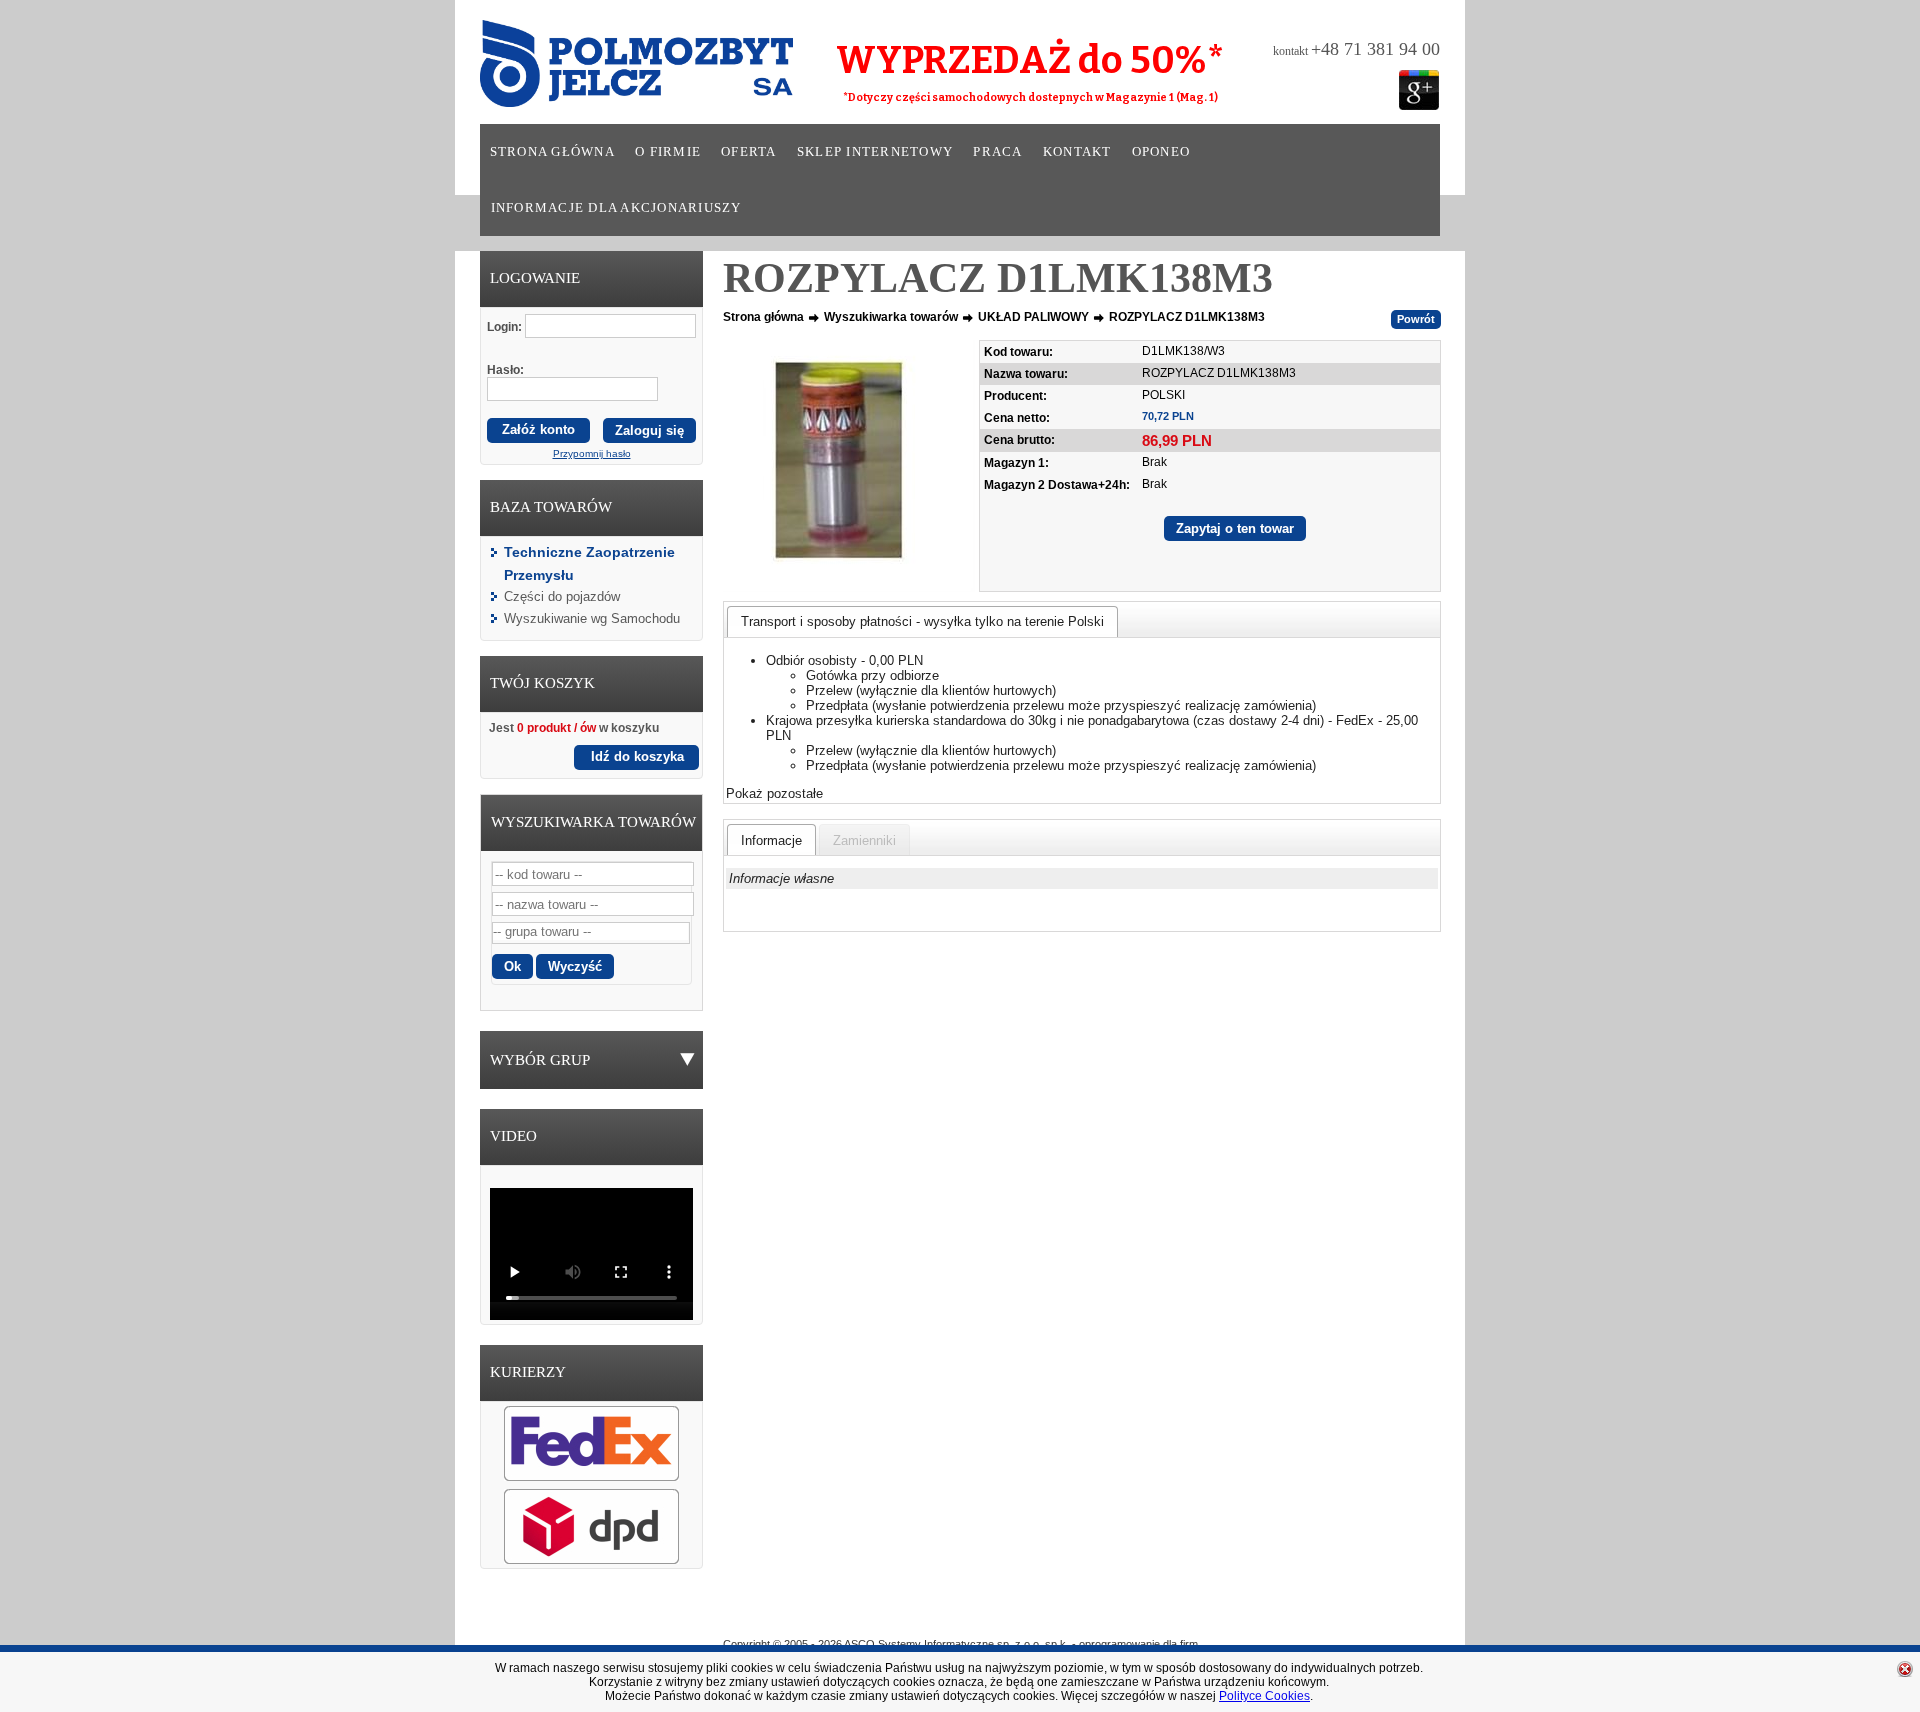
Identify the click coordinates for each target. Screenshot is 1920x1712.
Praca (997, 152)
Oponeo (1161, 152)
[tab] (922, 621)
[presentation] (771, 840)
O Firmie (871, 1615)
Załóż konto (538, 429)
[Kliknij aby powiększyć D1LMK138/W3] (849, 466)
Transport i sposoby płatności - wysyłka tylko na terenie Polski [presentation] (922, 621)
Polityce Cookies (1264, 1696)
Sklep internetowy (875, 152)
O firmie (668, 152)
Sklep (1033, 1615)
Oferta (749, 152)
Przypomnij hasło (592, 453)
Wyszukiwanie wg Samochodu (592, 618)
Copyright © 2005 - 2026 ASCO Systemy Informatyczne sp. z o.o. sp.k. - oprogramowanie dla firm (960, 1644)
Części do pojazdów (562, 596)
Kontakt (1077, 152)
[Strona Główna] (609, 70)
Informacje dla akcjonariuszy (616, 208)
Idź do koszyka (637, 756)
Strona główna (552, 152)
